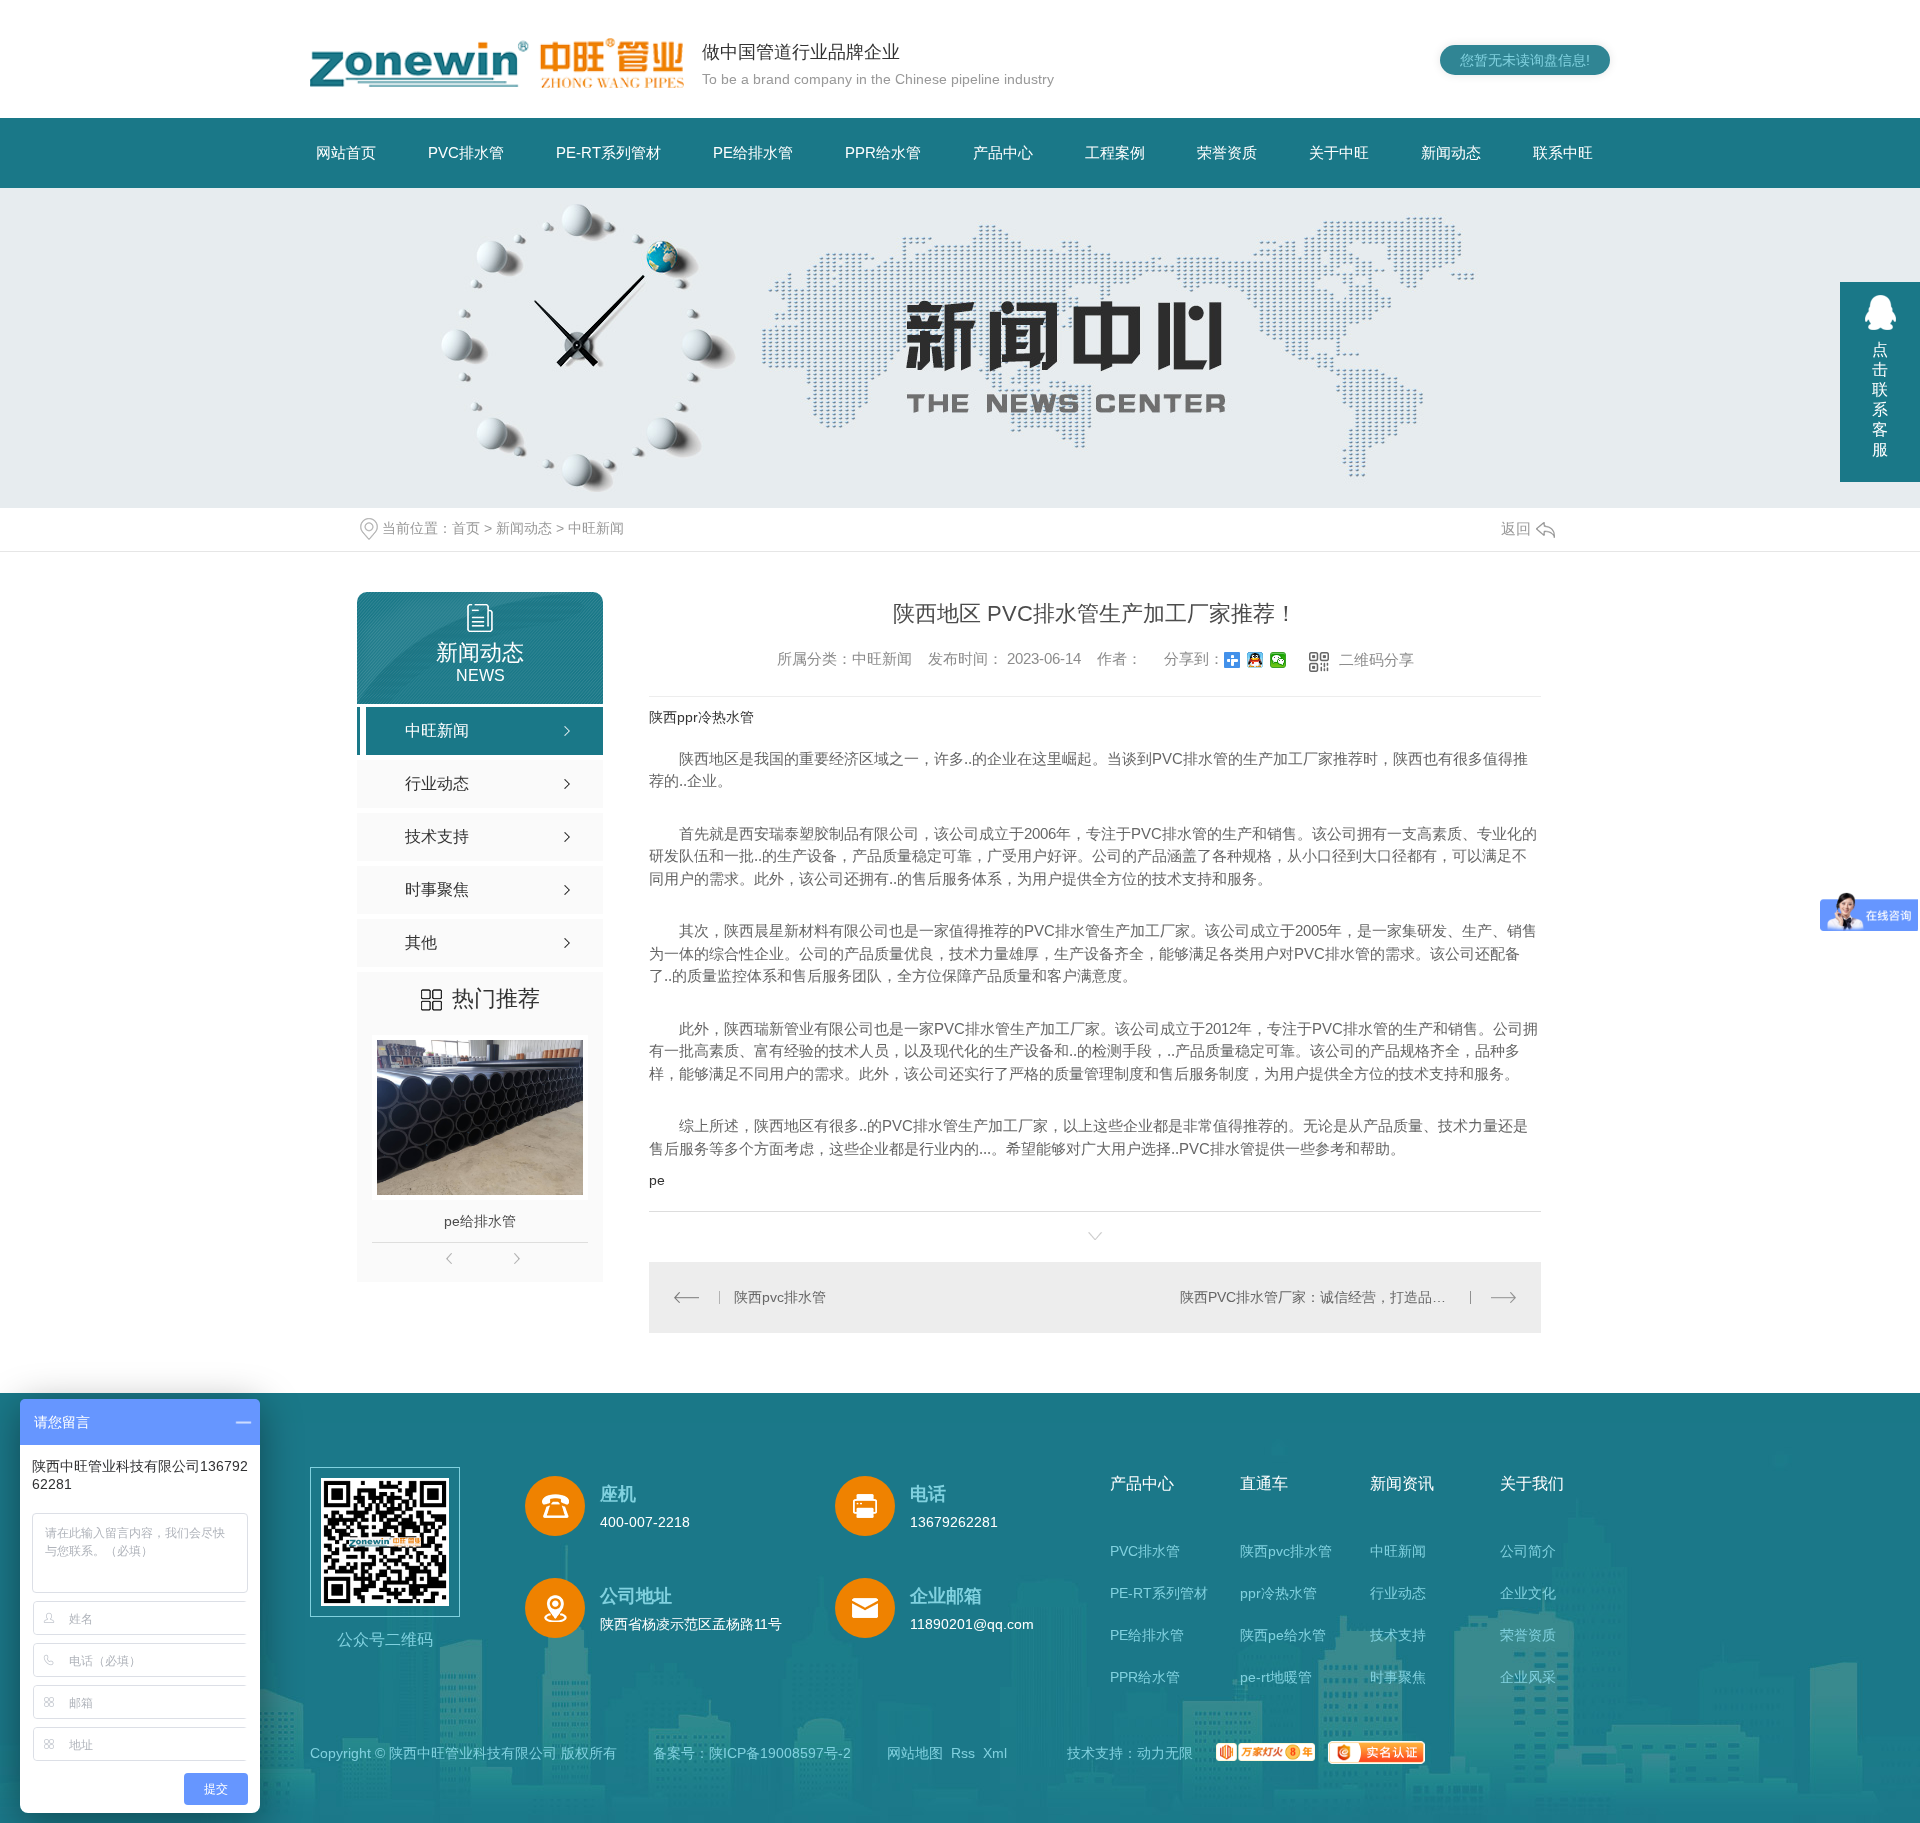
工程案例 (1115, 152)
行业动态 (1398, 1593)
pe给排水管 (480, 1221)
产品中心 (1003, 152)
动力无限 (1165, 1753)
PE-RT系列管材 (608, 152)
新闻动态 (1451, 152)
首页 (466, 528)
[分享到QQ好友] (1255, 660)
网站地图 (915, 1753)
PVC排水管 (466, 152)
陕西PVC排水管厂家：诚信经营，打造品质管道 (1327, 1297)
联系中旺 (1563, 152)
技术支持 (1398, 1635)
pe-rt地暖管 (1276, 1677)
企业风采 (1528, 1677)
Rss (963, 1753)
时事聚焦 (1398, 1677)
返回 (1516, 528)
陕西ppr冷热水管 (701, 717)
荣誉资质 (1227, 152)
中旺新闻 (596, 528)
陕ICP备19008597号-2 (780, 1753)
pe (657, 1180)
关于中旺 (1339, 152)
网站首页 (346, 152)
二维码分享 (1376, 659)
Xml (995, 1753)
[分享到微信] (1278, 660)
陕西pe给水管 (1283, 1635)
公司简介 (1528, 1551)
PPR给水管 (883, 152)
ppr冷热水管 (1278, 1593)
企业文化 (1528, 1593)
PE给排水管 (753, 152)
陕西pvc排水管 (780, 1297)
